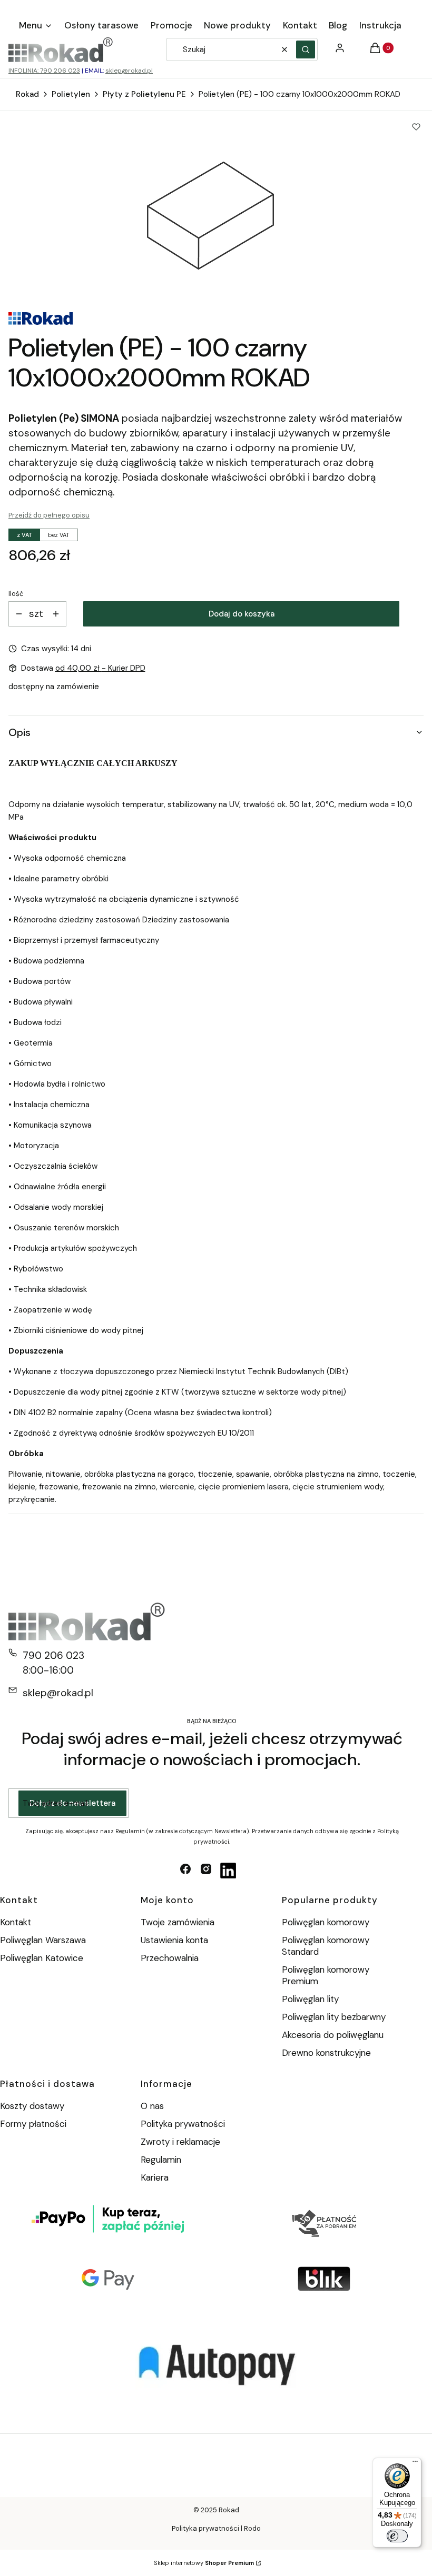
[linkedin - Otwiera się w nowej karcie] (228, 1871)
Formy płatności (33, 2124)
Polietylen (71, 94)
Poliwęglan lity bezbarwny (334, 2017)
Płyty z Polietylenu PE (144, 94)
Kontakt (16, 1922)
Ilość (16, 594)
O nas (152, 2106)
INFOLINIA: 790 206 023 (44, 71)
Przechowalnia (170, 1958)
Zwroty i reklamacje (180, 2142)
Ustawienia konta (174, 1940)
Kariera (155, 2177)
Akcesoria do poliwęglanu (333, 2035)
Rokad (27, 94)
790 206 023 (53, 1655)
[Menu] (415, 2464)
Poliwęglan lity (310, 1999)
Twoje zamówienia (178, 1922)
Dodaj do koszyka (242, 614)
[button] (306, 49)
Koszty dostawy (32, 2106)
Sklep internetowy (204, 2563)
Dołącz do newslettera (72, 1803)
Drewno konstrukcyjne (326, 2053)
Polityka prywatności (183, 2124)
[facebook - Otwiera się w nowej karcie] (185, 1871)
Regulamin (161, 2160)
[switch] (397, 2536)
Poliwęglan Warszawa (43, 1940)
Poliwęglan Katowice (42, 1958)
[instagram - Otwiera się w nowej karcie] (206, 1871)
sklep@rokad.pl (129, 71)
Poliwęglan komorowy (326, 1922)
